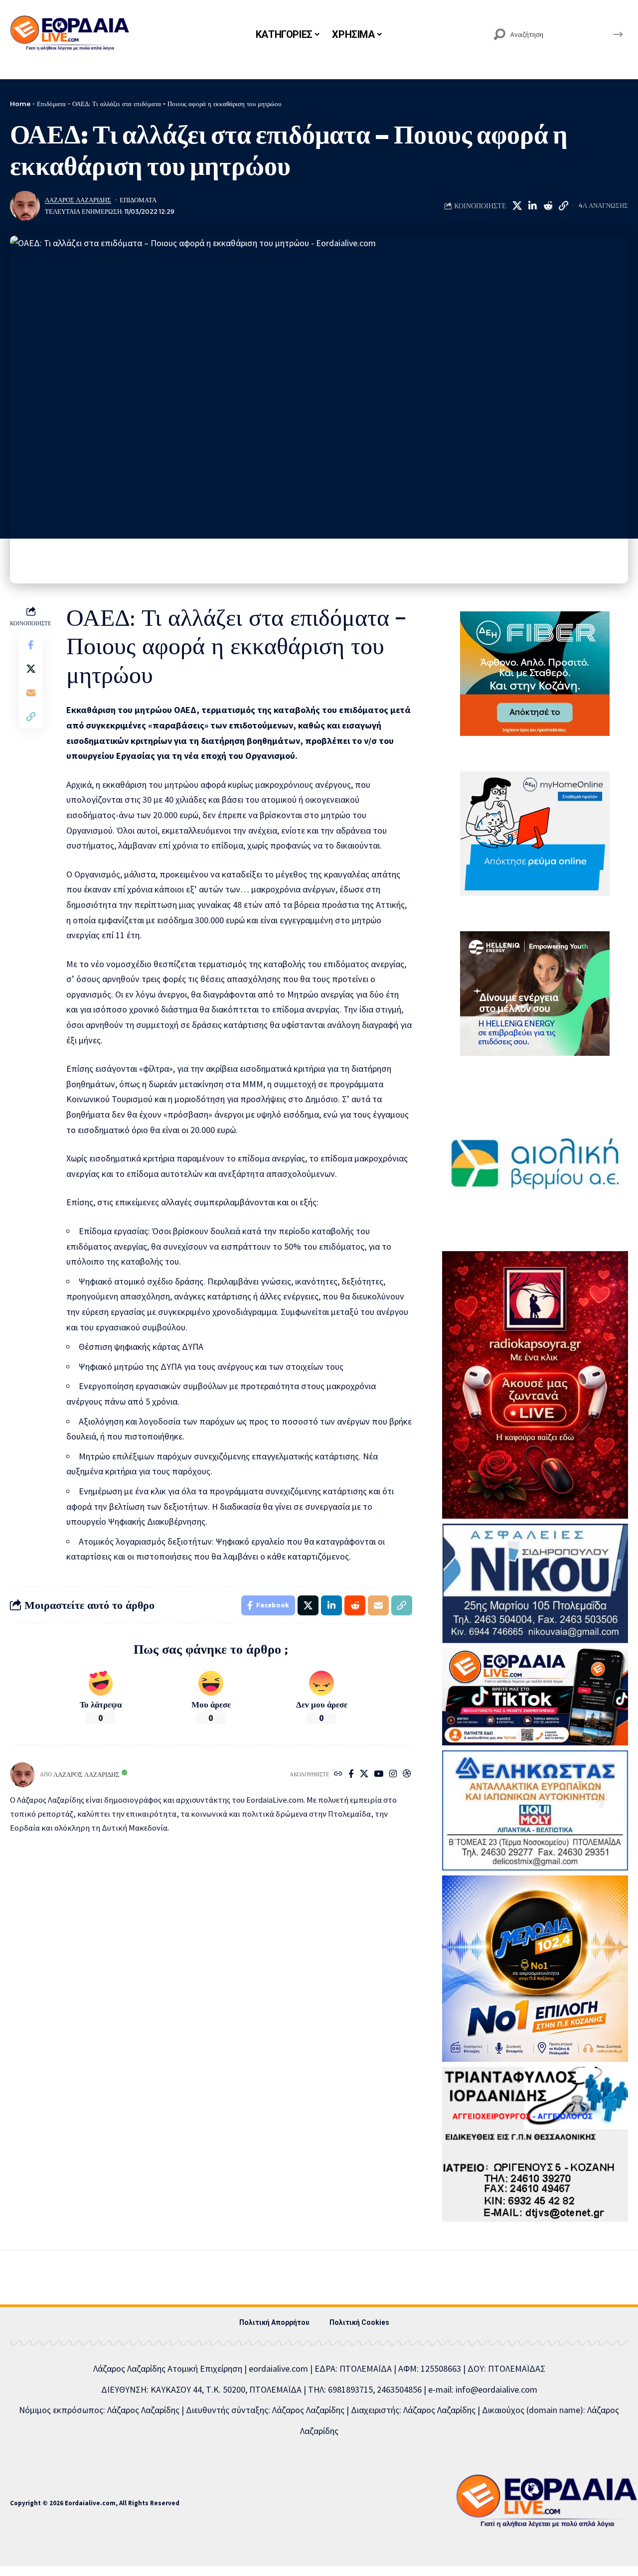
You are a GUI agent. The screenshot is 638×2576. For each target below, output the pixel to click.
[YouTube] (379, 1775)
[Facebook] (351, 1775)
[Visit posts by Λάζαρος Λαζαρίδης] (25, 206)
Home (20, 104)
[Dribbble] (407, 1775)
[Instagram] (393, 1775)
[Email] (31, 693)
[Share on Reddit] (548, 206)
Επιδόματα (51, 104)
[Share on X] (517, 206)
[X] (364, 1775)
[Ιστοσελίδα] (338, 1775)
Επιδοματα (138, 200)
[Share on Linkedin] (532, 206)
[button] (563, 206)
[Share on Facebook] (31, 645)
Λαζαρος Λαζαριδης (78, 200)
